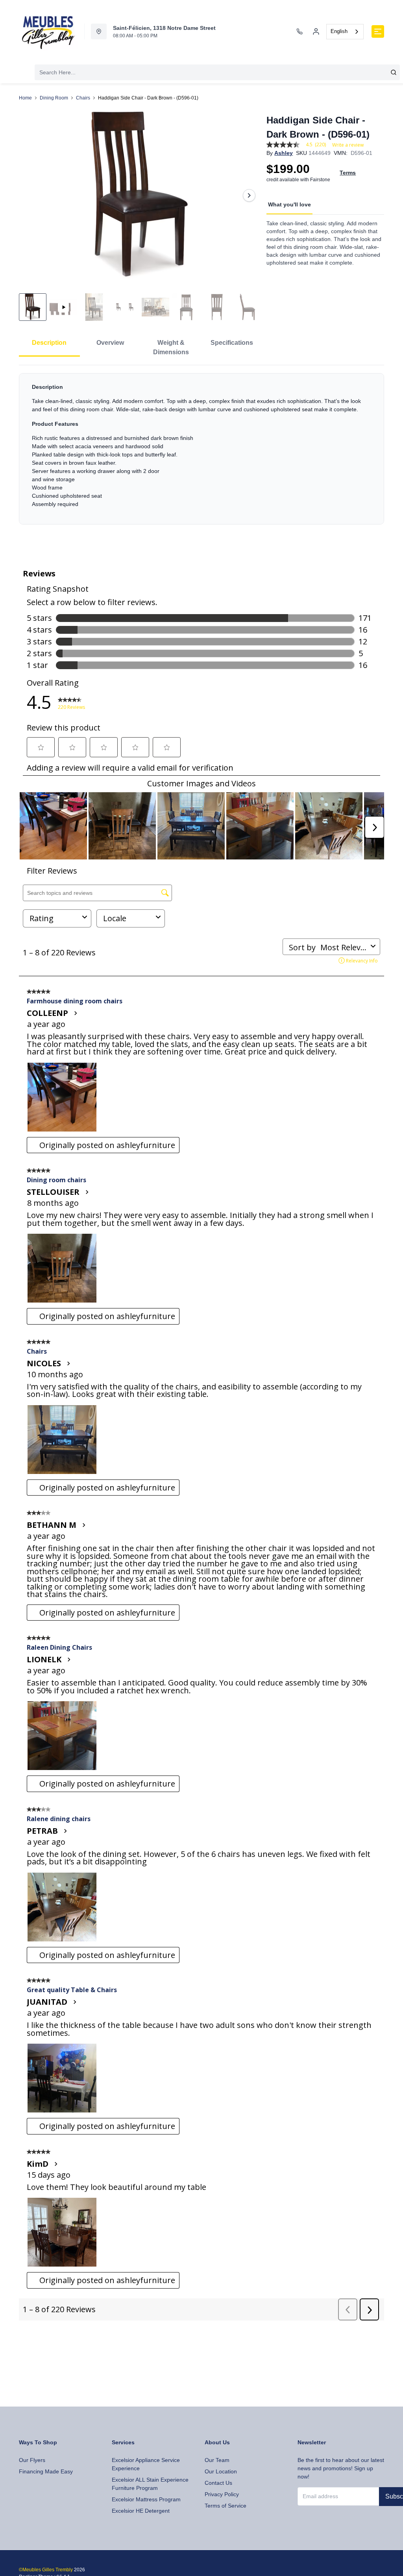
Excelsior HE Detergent (141, 2511)
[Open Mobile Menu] (378, 31)
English (339, 31)
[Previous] (30, 195)
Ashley (284, 153)
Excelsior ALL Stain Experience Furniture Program (150, 2484)
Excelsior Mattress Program (146, 2499)
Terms (348, 173)
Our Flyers (32, 2460)
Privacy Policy (222, 2494)
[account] (316, 31)
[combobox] (345, 32)
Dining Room (54, 98)
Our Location (221, 2471)
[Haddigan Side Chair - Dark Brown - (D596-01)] (140, 195)
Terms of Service (226, 2506)
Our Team (217, 2460)
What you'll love (289, 204)
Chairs (83, 98)
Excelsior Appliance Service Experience (146, 2464)
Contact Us (218, 2483)
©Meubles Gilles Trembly (46, 2570)
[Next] (249, 195)
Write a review (348, 145)
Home (25, 98)
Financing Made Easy (46, 2471)
